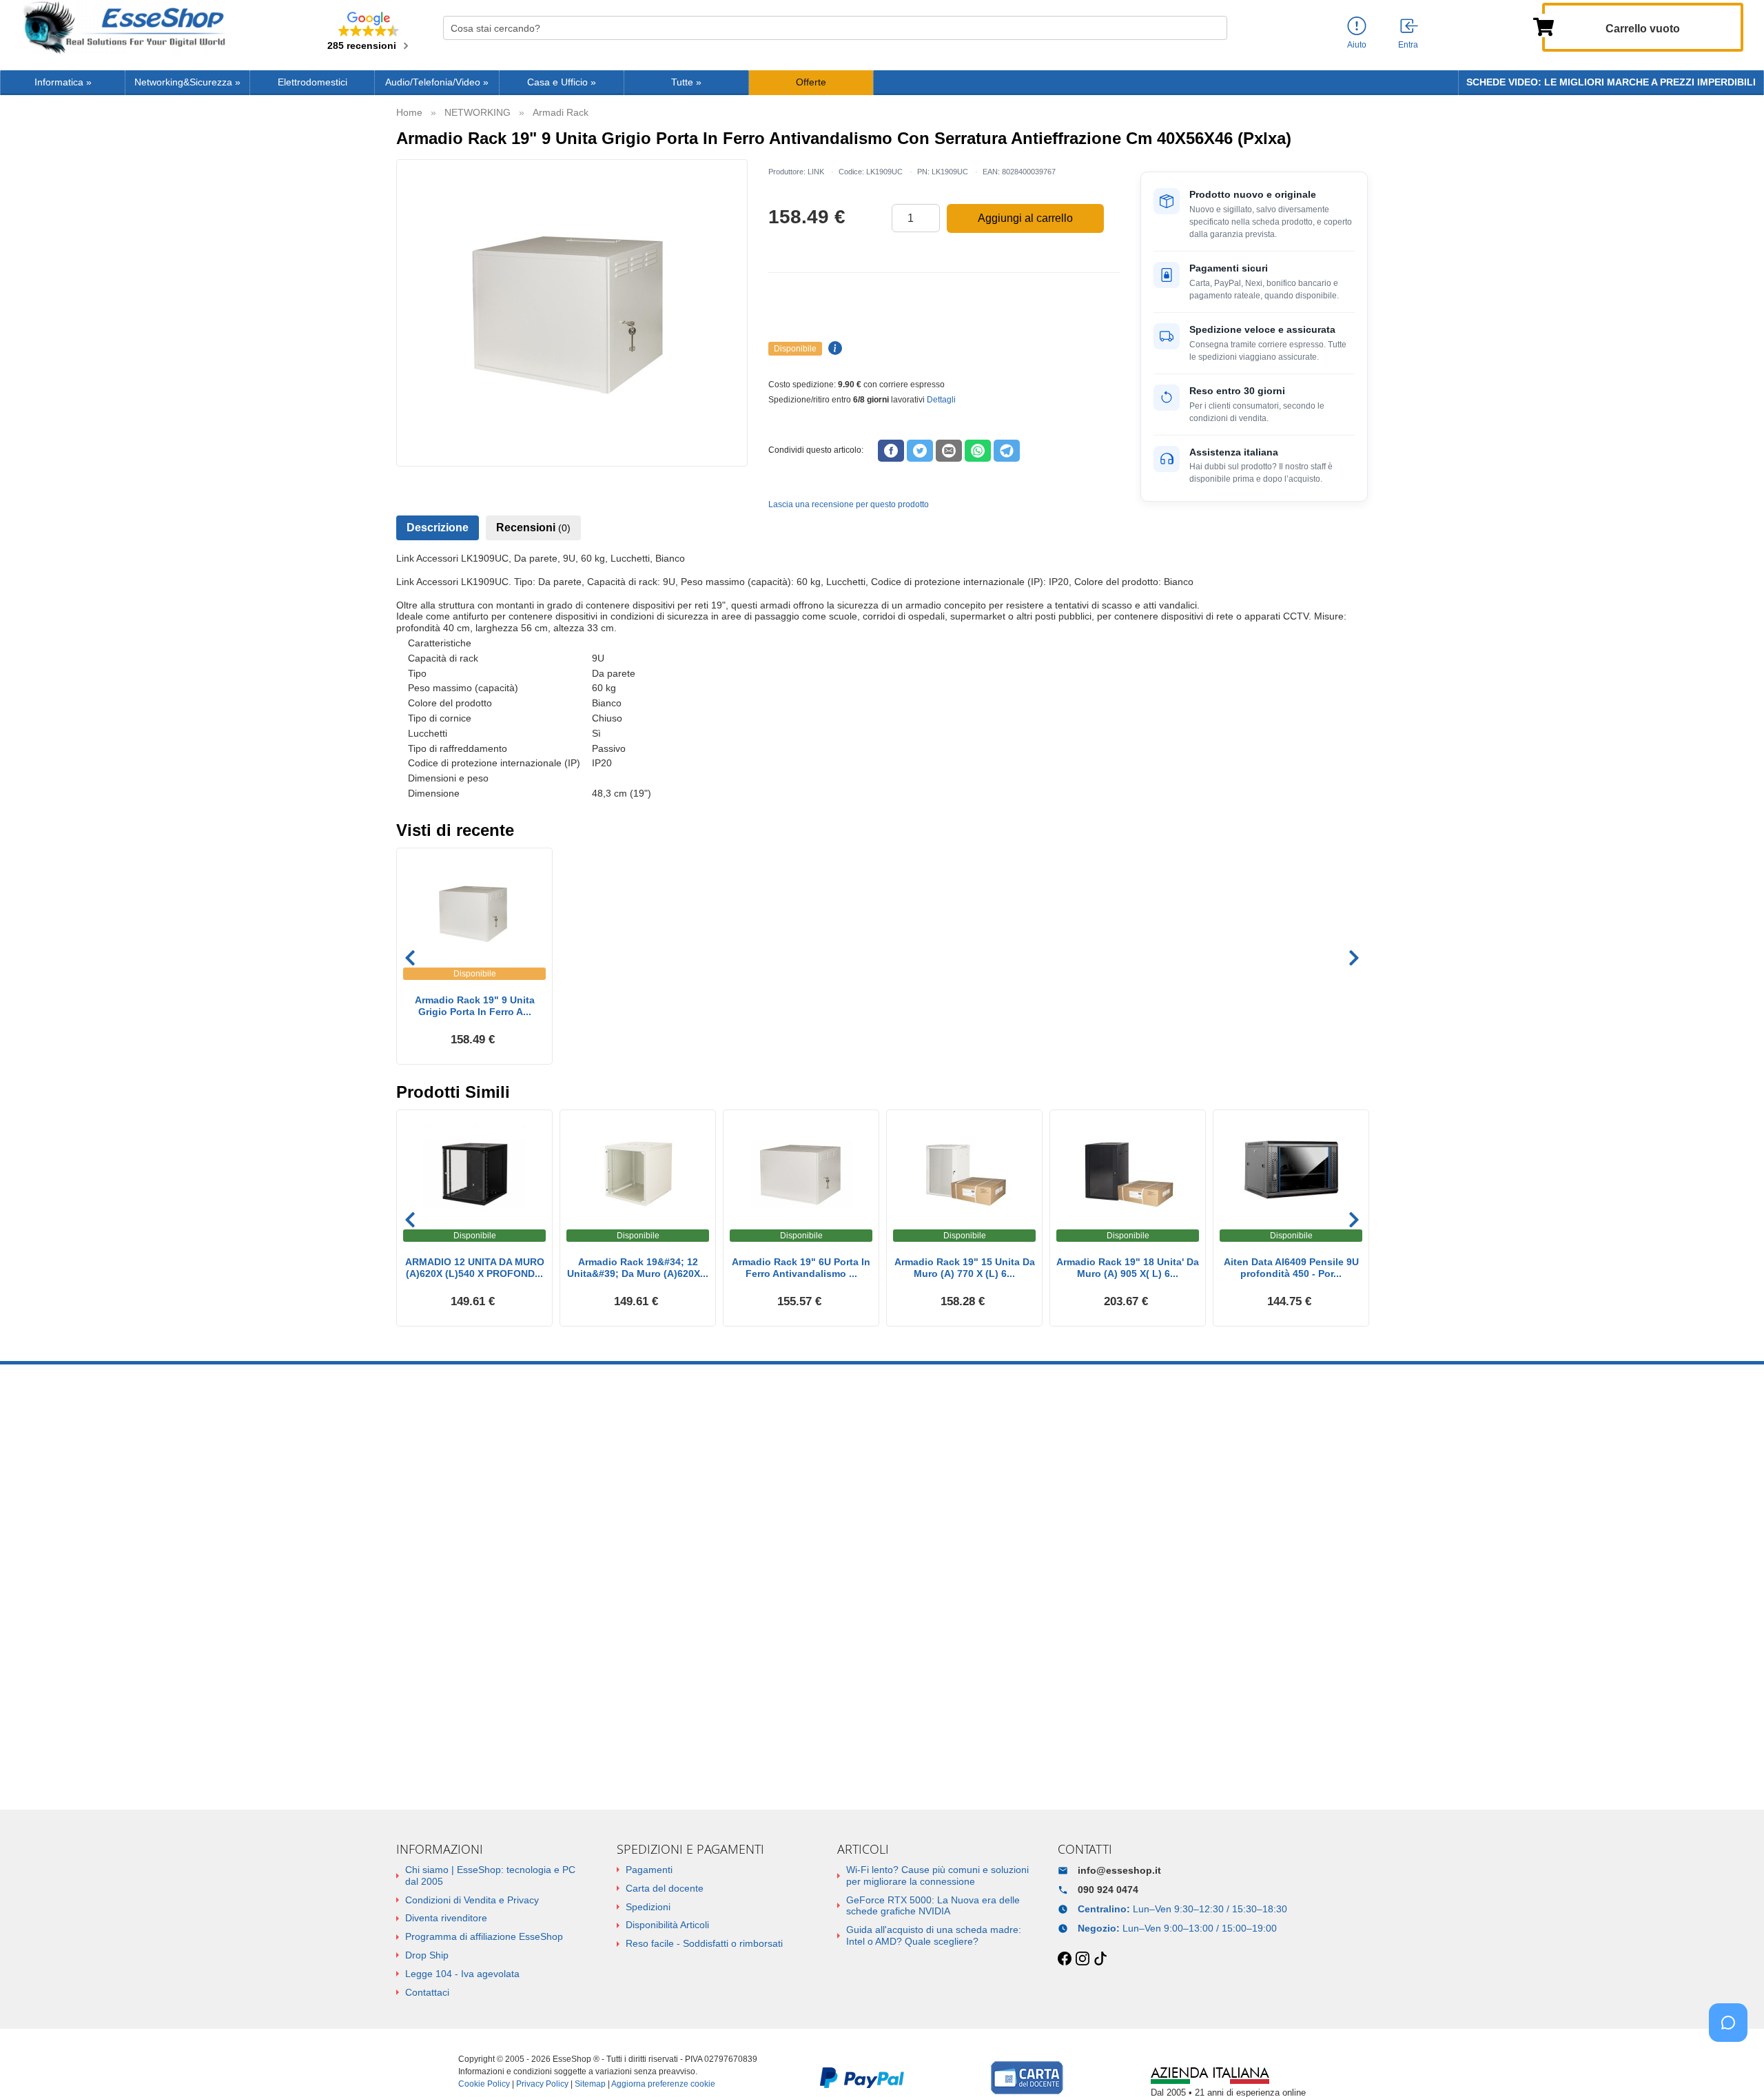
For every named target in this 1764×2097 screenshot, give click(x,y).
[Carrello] (1543, 25)
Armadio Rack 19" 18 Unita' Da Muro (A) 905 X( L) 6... (1128, 1268)
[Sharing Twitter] (920, 451)
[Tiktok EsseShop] (1100, 1959)
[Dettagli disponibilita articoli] (833, 349)
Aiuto (1357, 45)
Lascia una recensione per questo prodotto (849, 504)
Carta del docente (665, 1888)
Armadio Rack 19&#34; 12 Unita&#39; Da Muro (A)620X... (638, 1268)
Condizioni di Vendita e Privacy (472, 1900)
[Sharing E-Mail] (949, 451)
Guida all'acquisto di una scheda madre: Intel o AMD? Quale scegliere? (934, 1935)
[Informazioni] (1357, 27)
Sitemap (590, 2084)
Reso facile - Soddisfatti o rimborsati (704, 1943)
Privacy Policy (542, 2084)
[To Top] (1732, 2065)
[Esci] (1410, 27)
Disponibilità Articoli (667, 1925)
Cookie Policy (484, 2084)
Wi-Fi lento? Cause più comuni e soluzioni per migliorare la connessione (937, 1875)
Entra (1408, 45)
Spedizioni (648, 1907)
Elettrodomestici (312, 82)
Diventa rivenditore (446, 1918)
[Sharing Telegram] (1007, 451)
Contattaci (427, 1992)
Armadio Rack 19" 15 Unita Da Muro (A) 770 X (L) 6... (965, 1268)
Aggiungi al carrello (1025, 218)
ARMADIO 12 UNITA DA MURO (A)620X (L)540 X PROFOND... (475, 1268)
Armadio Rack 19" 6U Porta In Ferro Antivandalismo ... (801, 1268)
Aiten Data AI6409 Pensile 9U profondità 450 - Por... (1291, 1268)
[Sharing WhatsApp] (978, 451)
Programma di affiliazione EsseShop (484, 1936)
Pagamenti (649, 1870)
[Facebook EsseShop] (1065, 1959)
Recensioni (533, 528)
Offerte (811, 82)
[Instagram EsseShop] (1083, 1959)
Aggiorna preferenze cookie (663, 2084)
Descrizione (438, 528)
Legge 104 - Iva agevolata (462, 1974)
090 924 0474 (1108, 1890)
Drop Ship (427, 1955)
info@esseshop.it (1119, 1870)
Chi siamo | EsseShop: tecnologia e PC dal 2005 (490, 1875)
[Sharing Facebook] (891, 451)
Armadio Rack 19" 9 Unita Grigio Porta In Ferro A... (475, 1006)
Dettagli (941, 400)
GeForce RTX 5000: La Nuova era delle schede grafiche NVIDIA (933, 1906)
